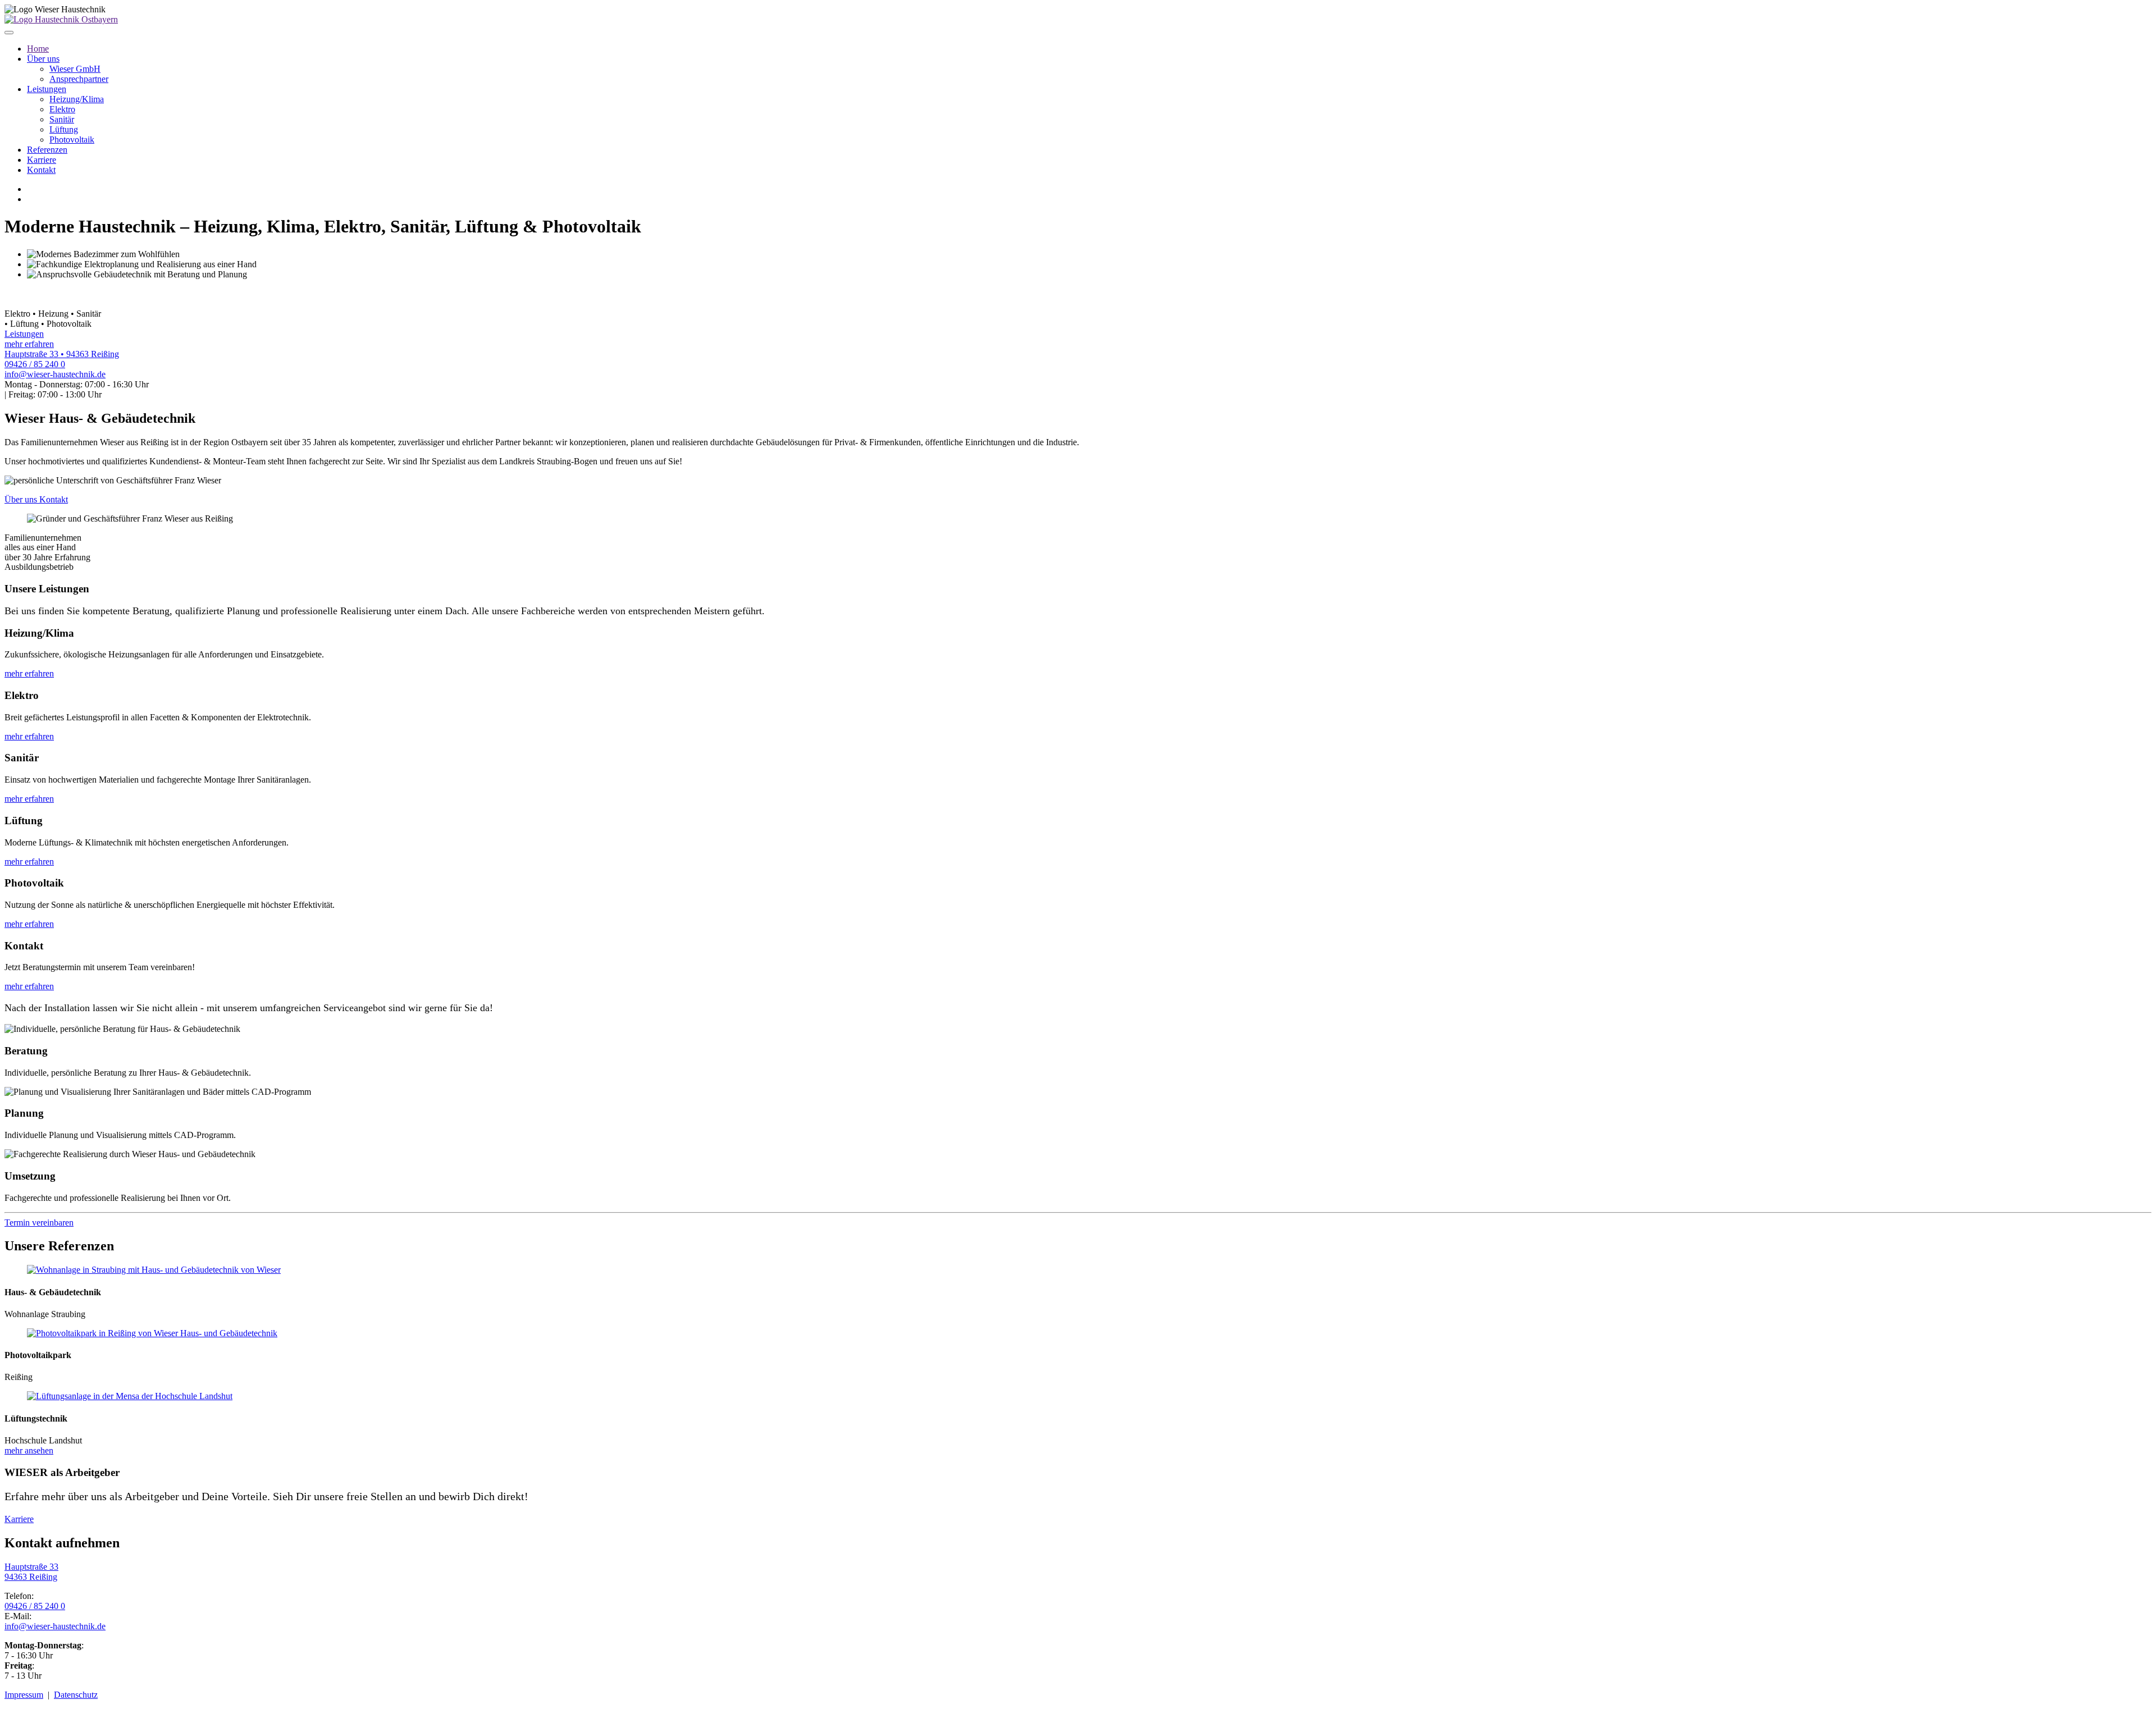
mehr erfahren (29, 673)
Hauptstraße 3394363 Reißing (31, 1572)
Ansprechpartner (79, 79)
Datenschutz (76, 1695)
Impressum (24, 1695)
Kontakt (41, 170)
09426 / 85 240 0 (35, 364)
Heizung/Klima (77, 99)
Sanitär (62, 119)
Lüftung (64, 129)
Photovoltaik (72, 140)
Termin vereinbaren (39, 1223)
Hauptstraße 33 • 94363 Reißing (62, 354)
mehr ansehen (29, 1450)
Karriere (42, 160)
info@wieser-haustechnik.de (55, 374)
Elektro (62, 109)
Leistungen (47, 89)
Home (38, 49)
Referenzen (47, 150)
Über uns (43, 59)
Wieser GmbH (75, 69)
